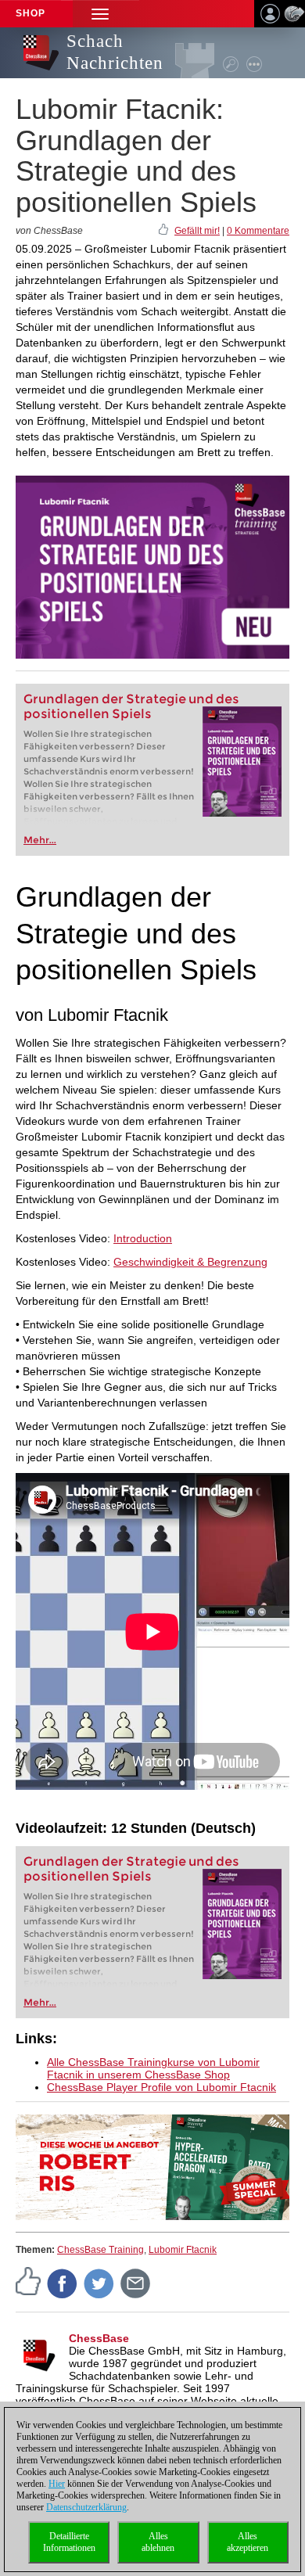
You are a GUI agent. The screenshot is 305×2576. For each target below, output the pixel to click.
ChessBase (99, 2338)
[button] (100, 14)
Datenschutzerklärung (86, 2507)
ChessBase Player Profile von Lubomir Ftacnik (161, 2087)
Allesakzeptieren (248, 2542)
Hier (57, 2484)
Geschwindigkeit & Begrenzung (190, 1262)
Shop (30, 13)
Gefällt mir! (197, 231)
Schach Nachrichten (115, 52)
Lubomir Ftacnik (183, 2250)
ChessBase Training (100, 2250)
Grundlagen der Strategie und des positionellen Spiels (131, 706)
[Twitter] (99, 2283)
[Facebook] (63, 2283)
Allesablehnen (158, 2542)
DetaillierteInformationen (69, 2542)
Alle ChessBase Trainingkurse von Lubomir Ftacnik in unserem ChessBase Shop (153, 2068)
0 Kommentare (258, 231)
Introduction (143, 1238)
